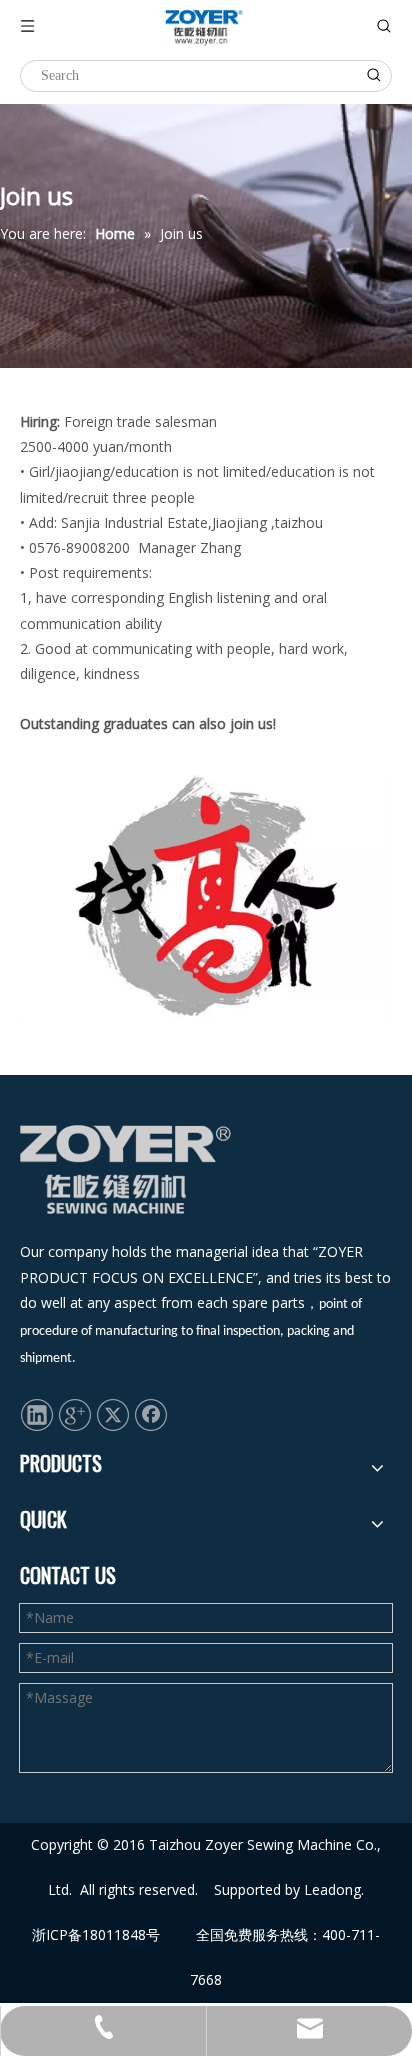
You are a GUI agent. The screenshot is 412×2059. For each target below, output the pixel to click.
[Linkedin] (37, 1413)
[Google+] (75, 1413)
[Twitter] (113, 1413)
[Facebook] (151, 1413)
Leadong (332, 1889)
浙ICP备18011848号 (96, 1934)
